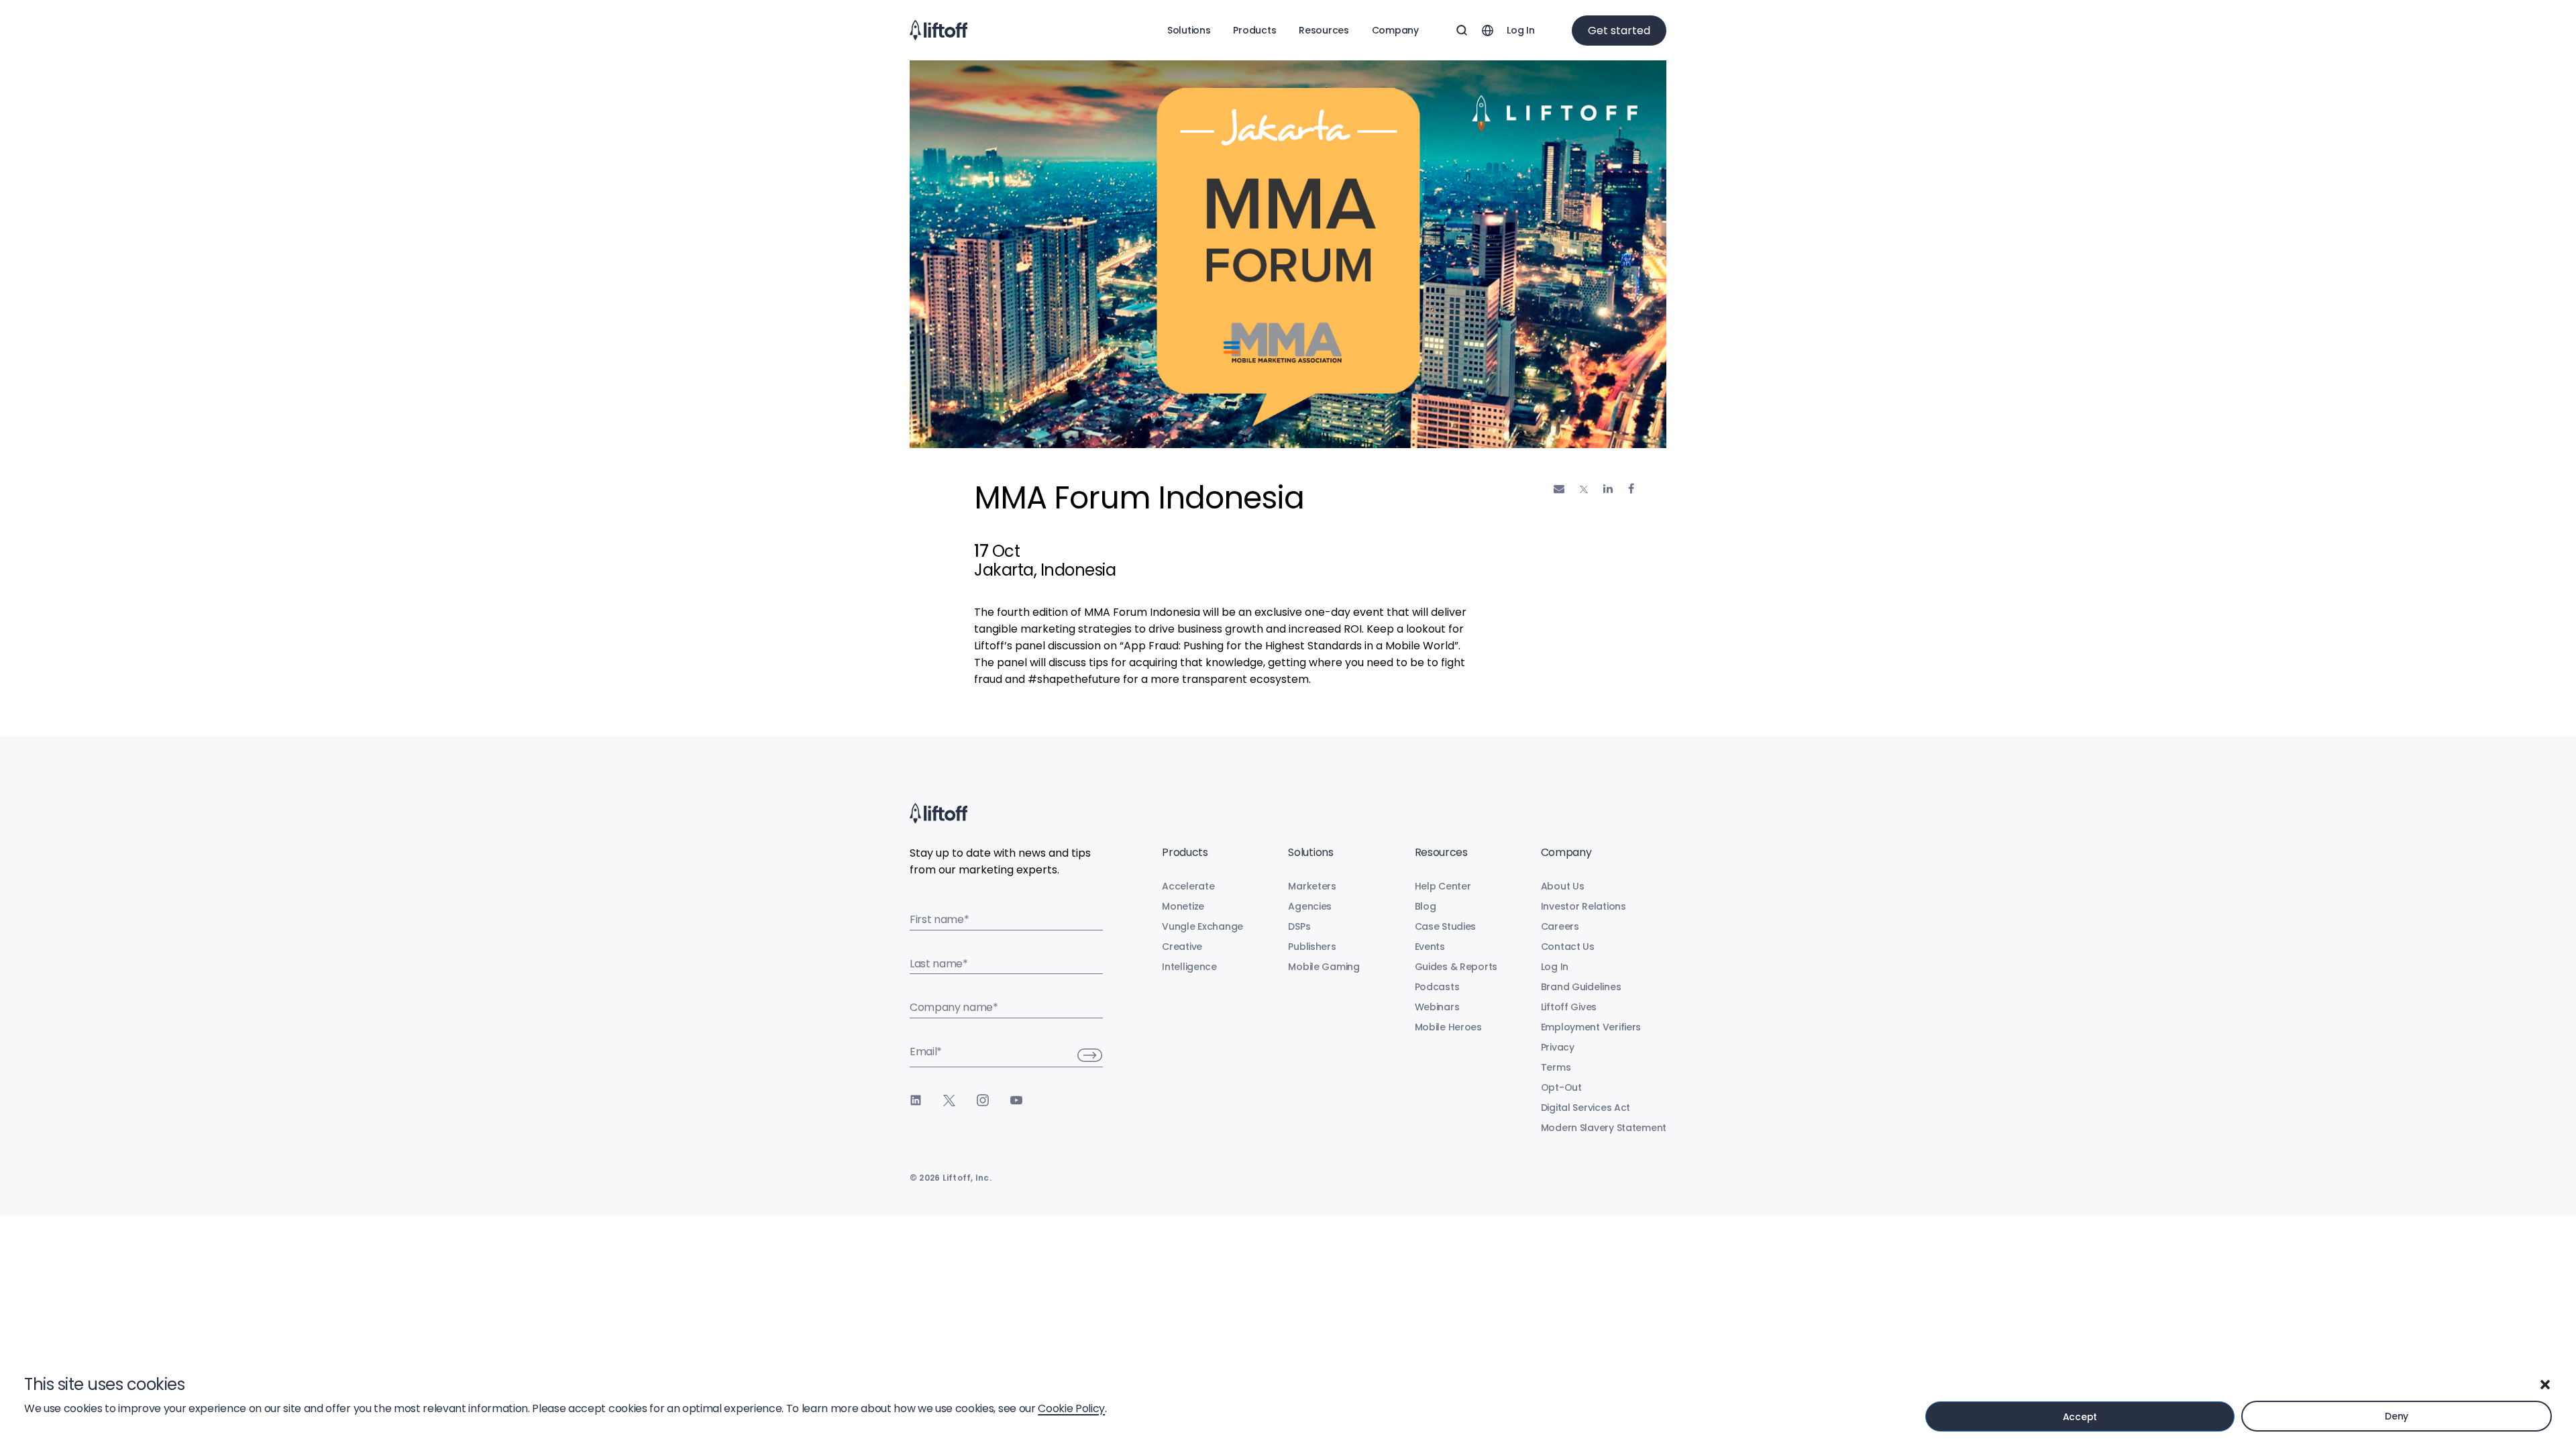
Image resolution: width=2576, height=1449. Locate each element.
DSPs (1299, 926)
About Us (1563, 886)
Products (1254, 30)
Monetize (1183, 906)
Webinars (1437, 1007)
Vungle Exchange (1202, 926)
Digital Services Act (1586, 1108)
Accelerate (1188, 886)
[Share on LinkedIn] (1608, 489)
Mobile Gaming (1324, 967)
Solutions (1189, 30)
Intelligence (1189, 967)
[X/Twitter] (949, 1100)
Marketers (1312, 886)
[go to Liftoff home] (938, 30)
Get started (1619, 31)
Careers (1560, 926)
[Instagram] (983, 1100)
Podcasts (1437, 987)
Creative (1182, 947)
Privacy (1558, 1047)
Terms (1556, 1067)
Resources (1324, 30)
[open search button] (1462, 30)
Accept (2080, 1417)
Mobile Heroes (1448, 1027)
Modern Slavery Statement (1604, 1128)
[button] (2545, 1385)
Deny (2397, 1416)
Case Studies (1446, 926)
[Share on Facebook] (1631, 489)
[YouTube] (1016, 1100)
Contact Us (1568, 947)
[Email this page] (1559, 489)
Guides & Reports (1456, 967)
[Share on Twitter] (1584, 490)
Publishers (1312, 947)
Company (1395, 30)
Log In (1520, 30)
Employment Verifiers (1591, 1027)
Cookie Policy (1071, 1408)
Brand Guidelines (1581, 987)
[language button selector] (1487, 30)
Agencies (1310, 906)
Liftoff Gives (1569, 1007)
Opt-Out (1561, 1087)
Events (1430, 947)
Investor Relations (1584, 906)
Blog (1426, 906)
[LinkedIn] (916, 1100)
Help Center (1443, 886)
